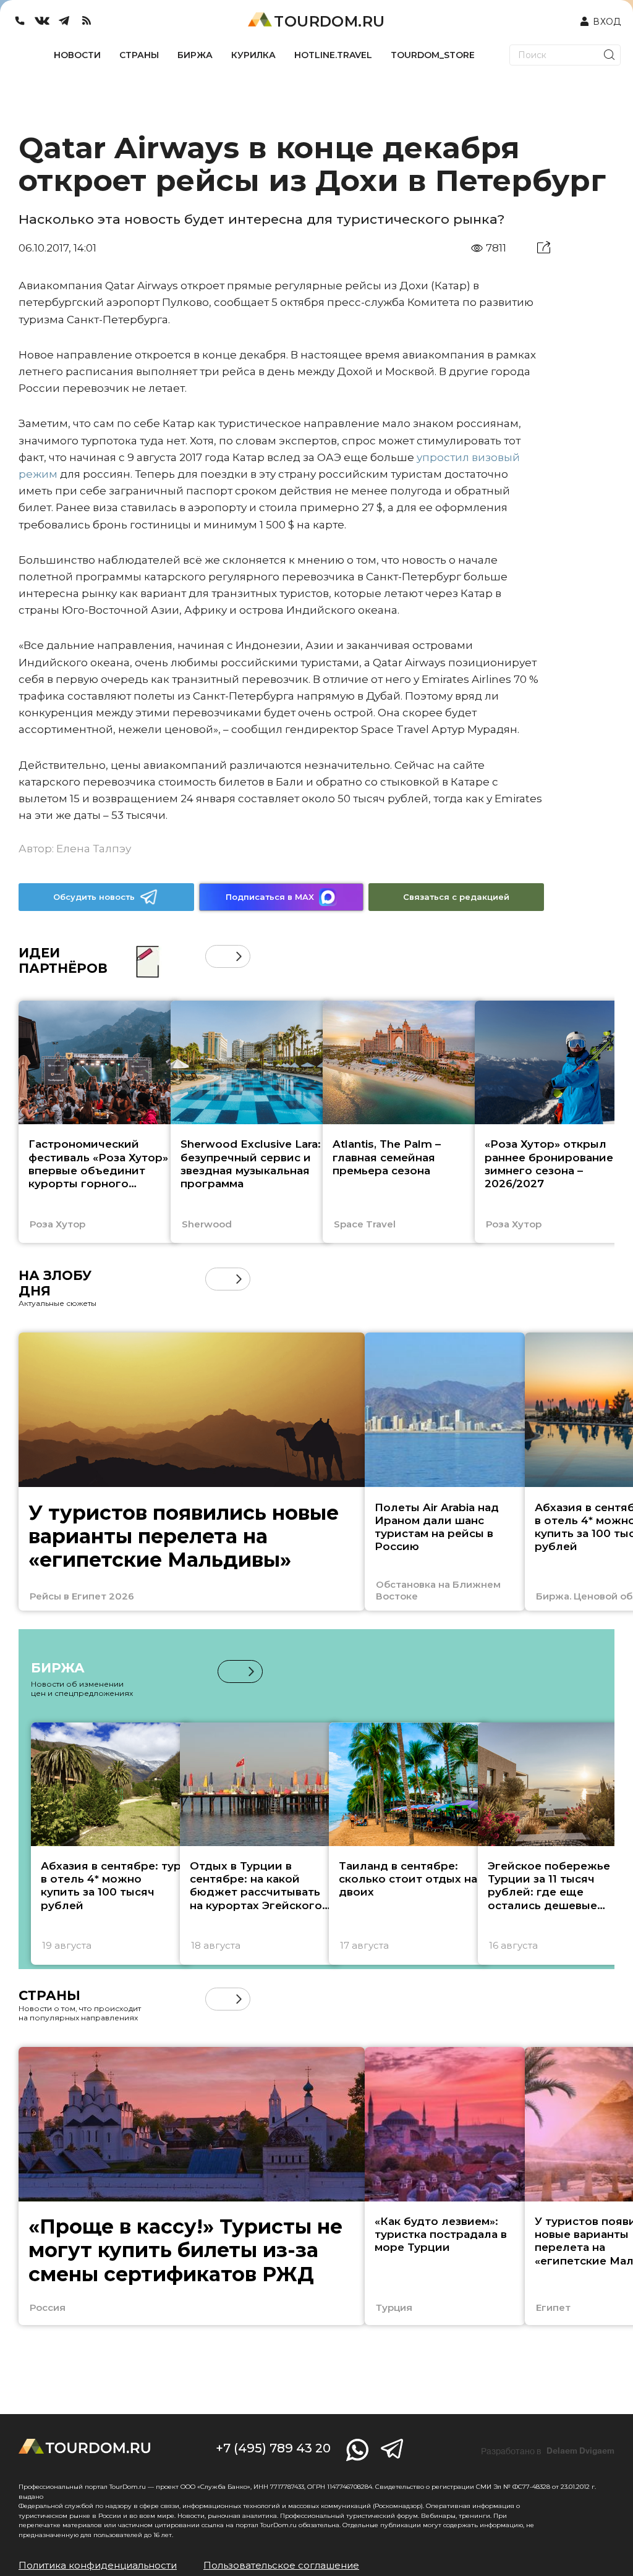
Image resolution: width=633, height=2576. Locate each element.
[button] (217, 956)
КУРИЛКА (253, 55)
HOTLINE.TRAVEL (333, 55)
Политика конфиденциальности (98, 2565)
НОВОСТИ (77, 55)
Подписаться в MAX (270, 897)
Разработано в (548, 2451)
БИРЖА (195, 55)
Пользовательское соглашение (281, 2565)
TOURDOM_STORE (433, 55)
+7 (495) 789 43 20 (273, 2448)
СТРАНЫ (139, 55)
